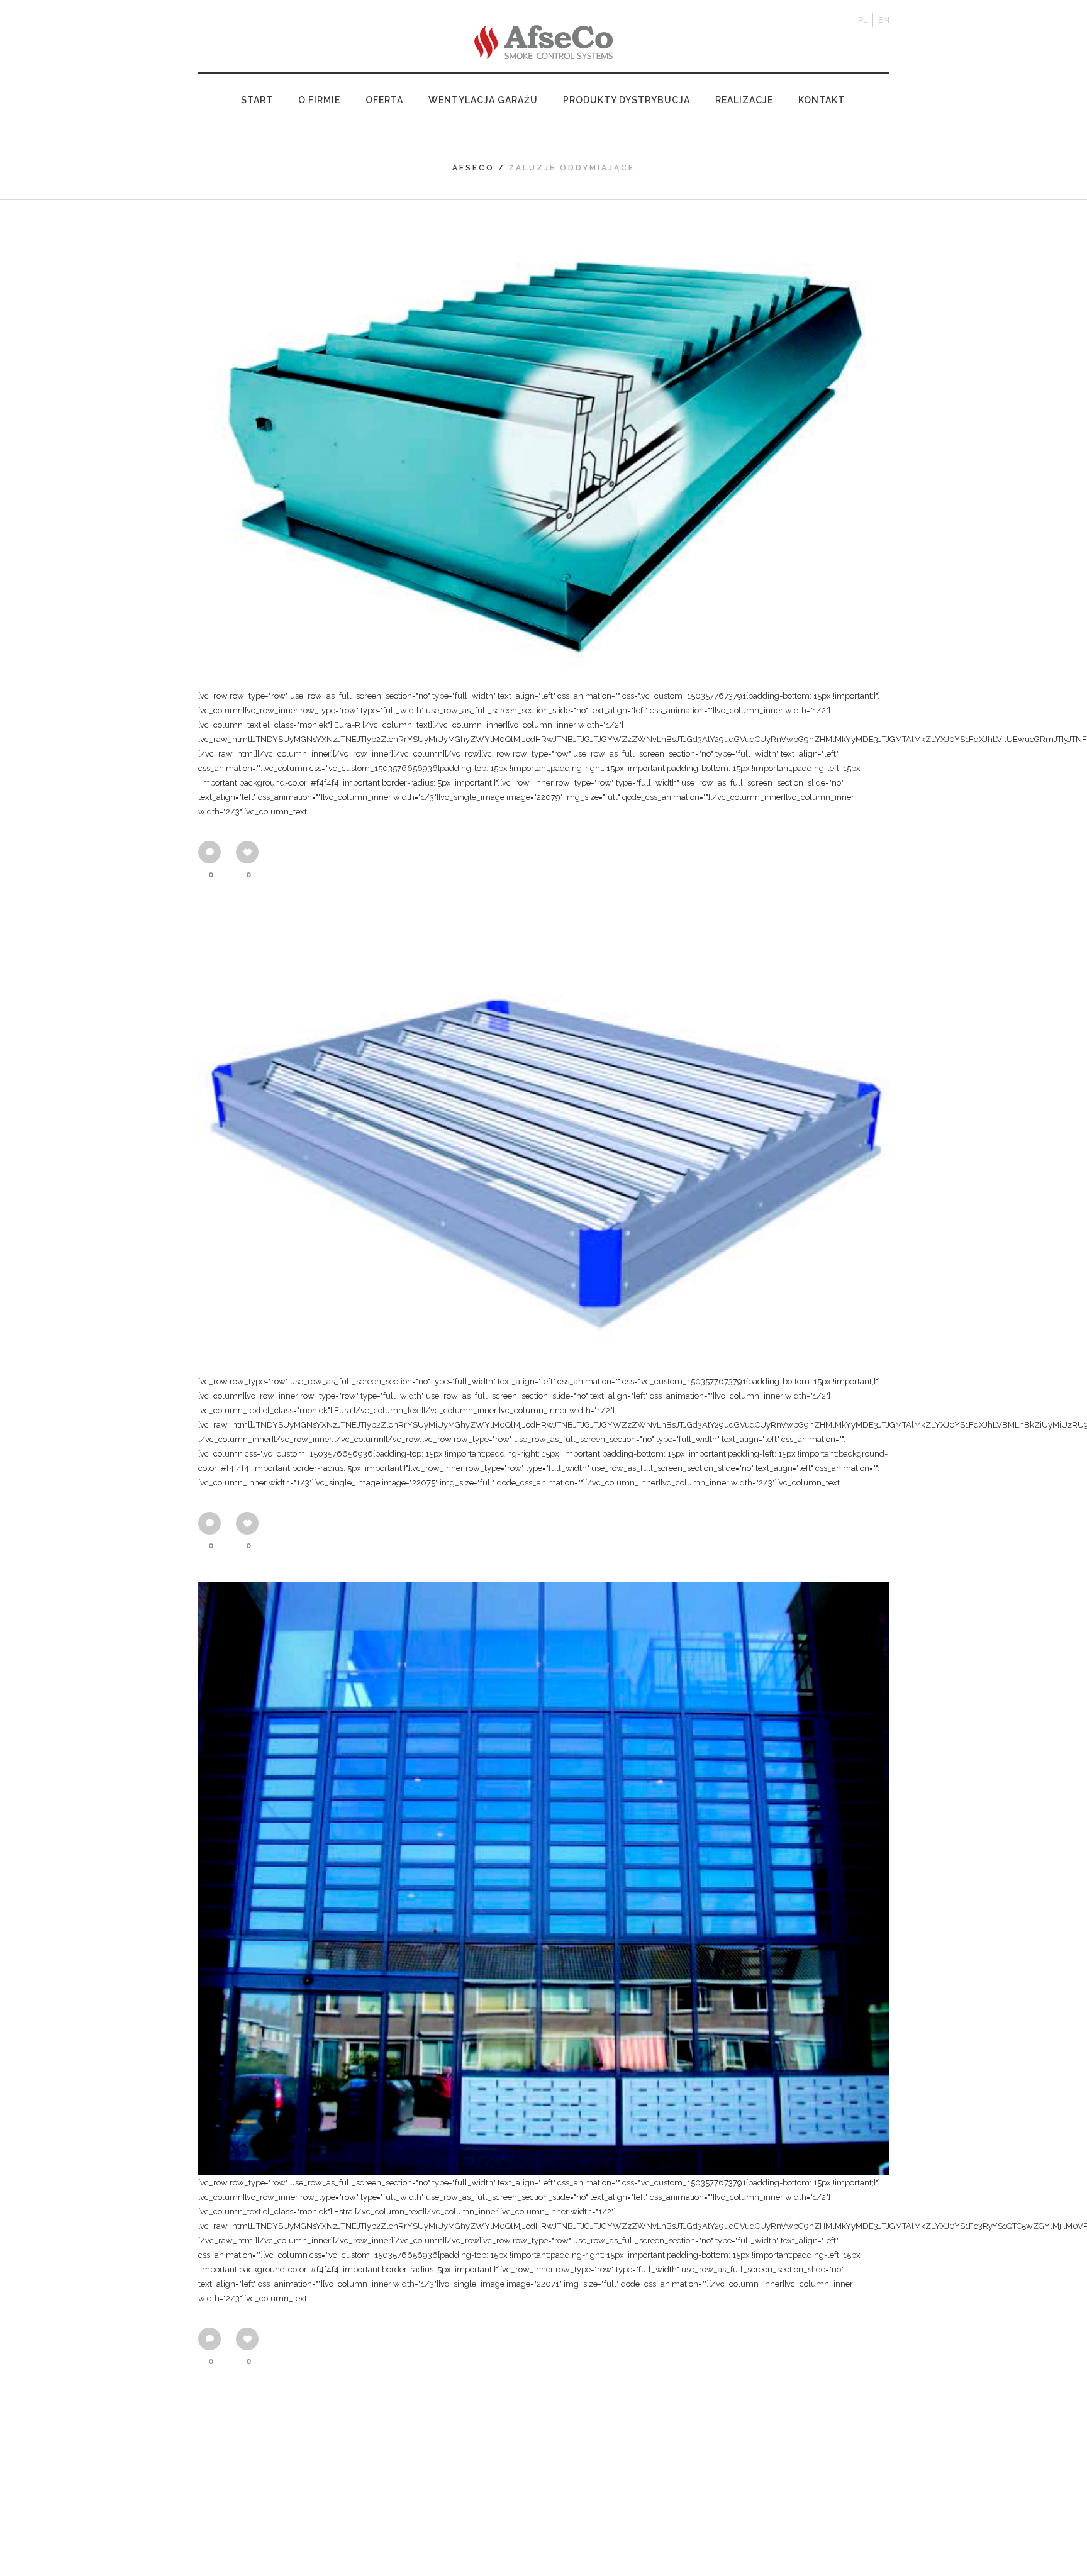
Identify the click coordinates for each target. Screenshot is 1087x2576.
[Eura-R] (543, 458)
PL (863, 20)
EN (884, 20)
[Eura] (543, 1142)
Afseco (473, 168)
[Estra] (543, 1879)
